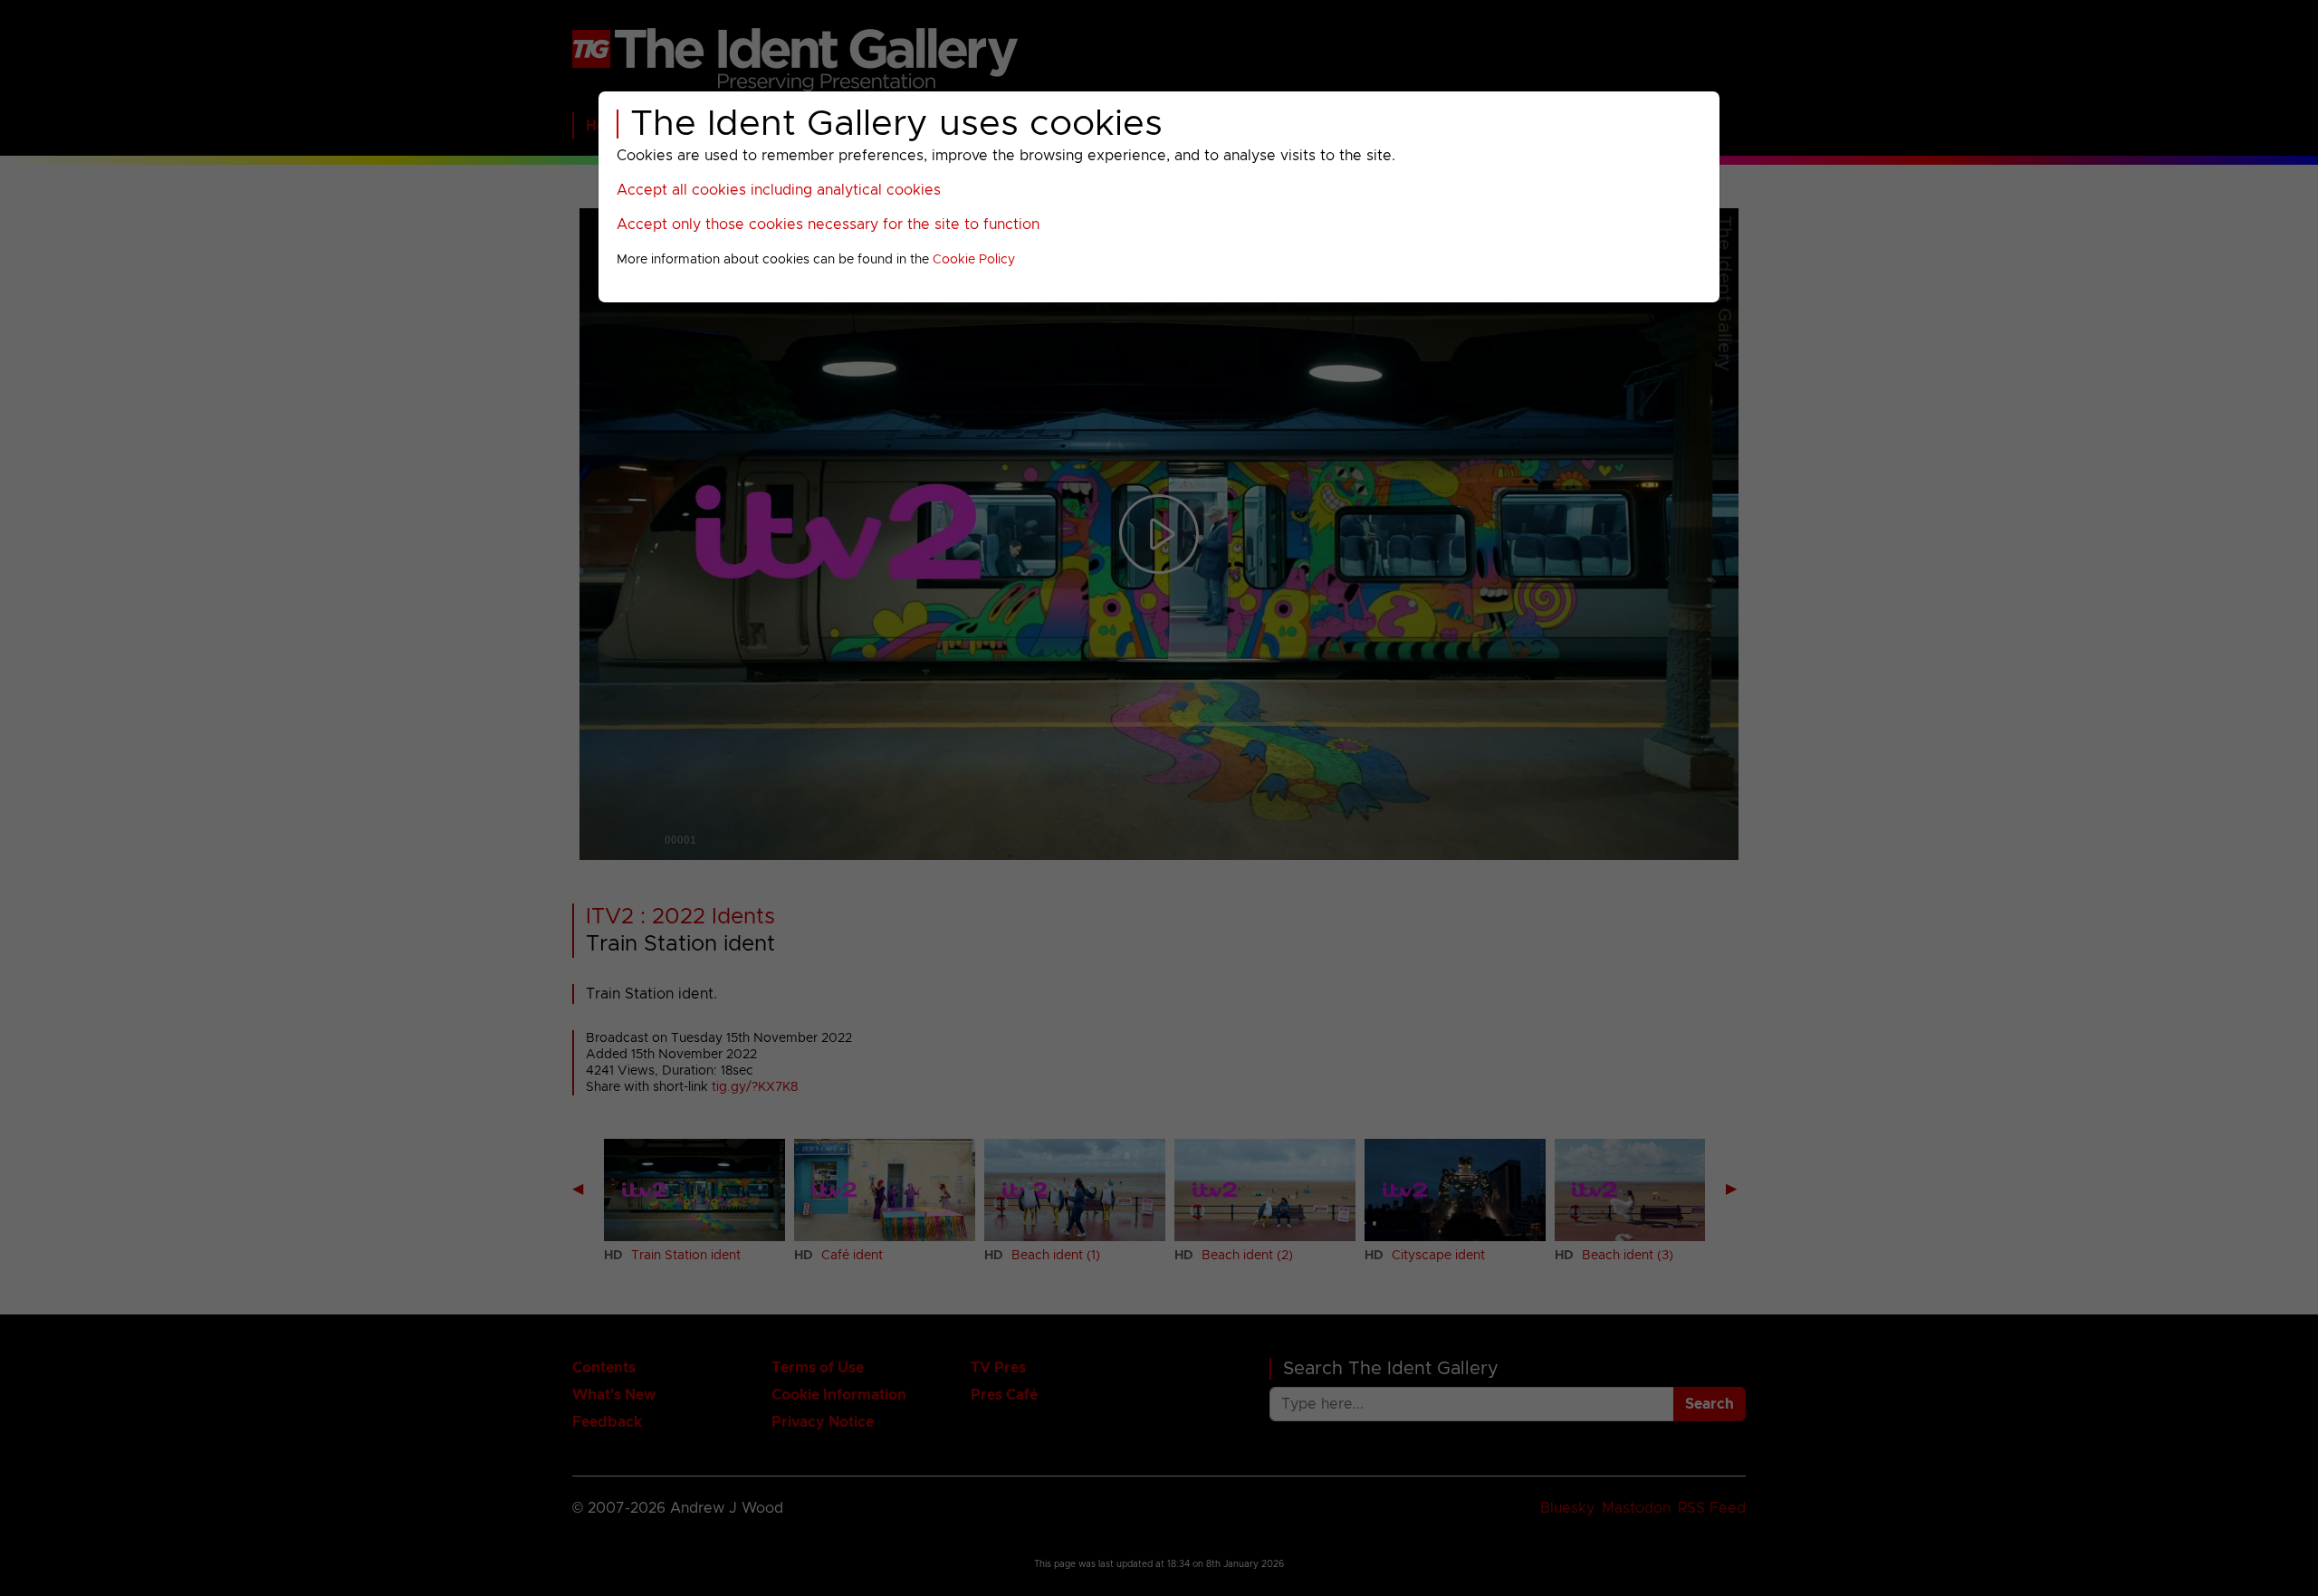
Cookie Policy (974, 260)
